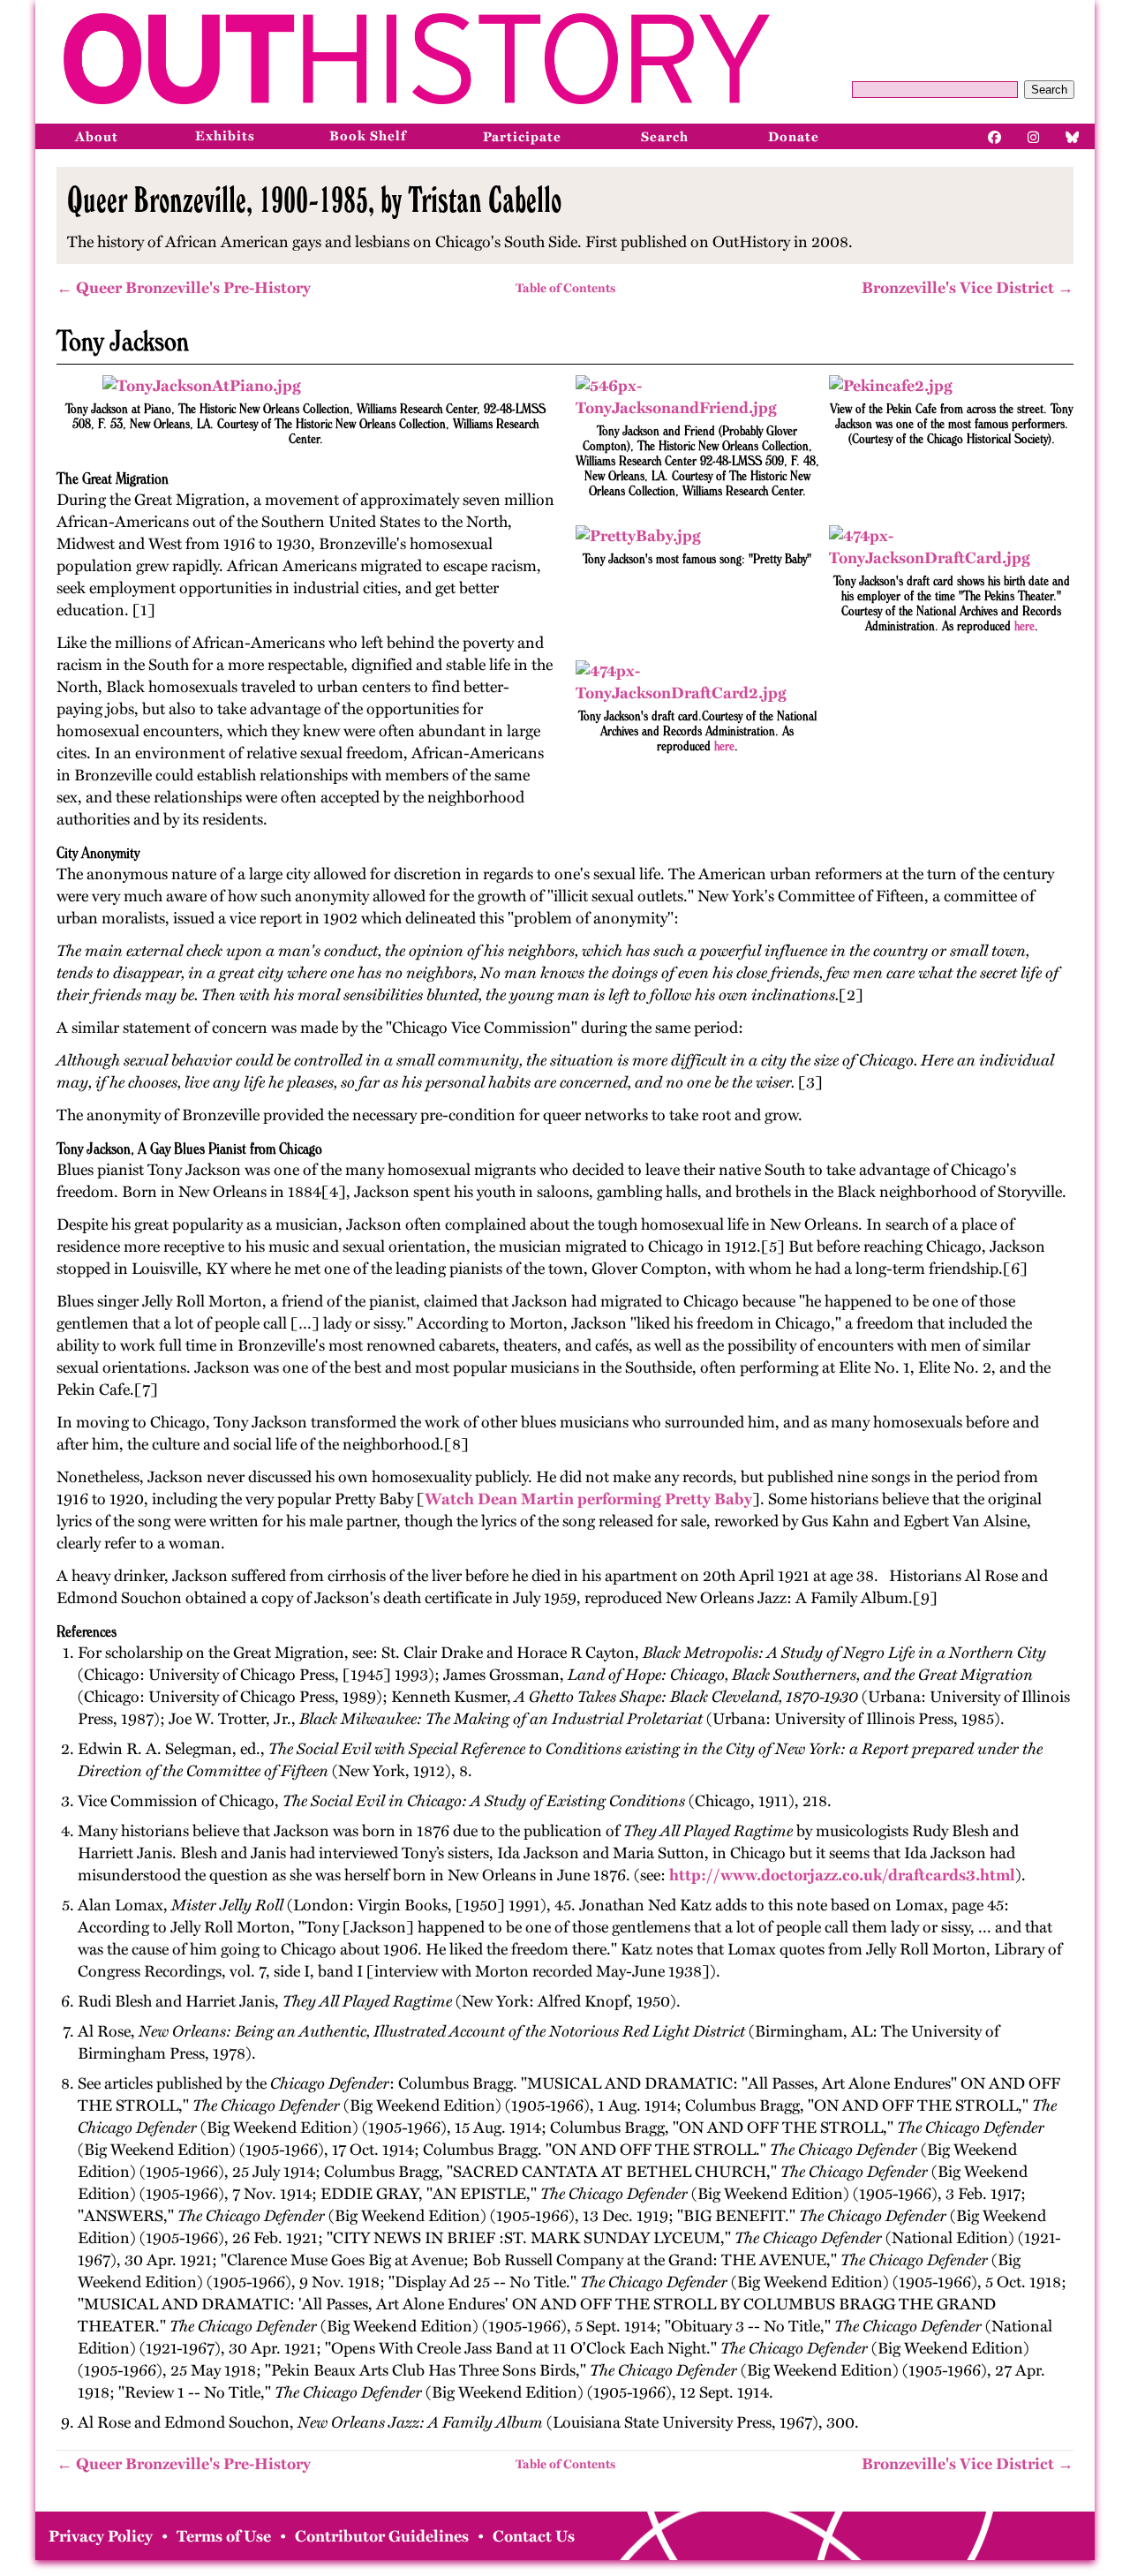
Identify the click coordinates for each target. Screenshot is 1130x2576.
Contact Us (534, 2536)
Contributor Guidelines (382, 2536)
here (1025, 625)
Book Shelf (368, 136)
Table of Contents (565, 288)
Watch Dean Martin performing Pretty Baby (588, 1499)
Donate (794, 137)
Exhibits (225, 136)
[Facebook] (995, 136)
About (97, 137)
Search (1049, 90)
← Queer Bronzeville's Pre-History (184, 288)
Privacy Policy (101, 2536)
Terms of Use (224, 2536)
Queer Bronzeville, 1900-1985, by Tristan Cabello (314, 200)
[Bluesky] (1073, 136)
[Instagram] (1034, 136)
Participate (522, 137)
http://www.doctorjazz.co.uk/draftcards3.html (842, 1875)
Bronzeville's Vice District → (968, 288)
